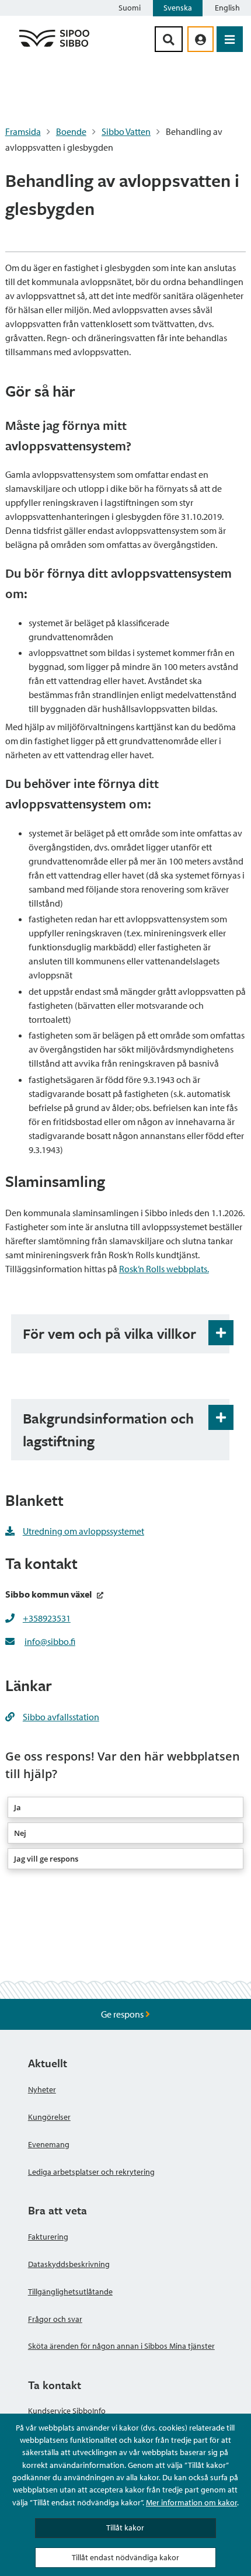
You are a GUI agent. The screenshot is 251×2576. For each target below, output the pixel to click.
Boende (71, 131)
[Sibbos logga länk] (54, 46)
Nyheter (42, 2089)
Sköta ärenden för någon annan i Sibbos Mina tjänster (121, 2346)
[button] (126, 1807)
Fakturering (48, 2237)
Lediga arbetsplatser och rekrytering (91, 2172)
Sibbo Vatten (126, 131)
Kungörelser (49, 2117)
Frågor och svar (55, 2319)
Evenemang (49, 2144)
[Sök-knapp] (169, 39)
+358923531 (47, 1618)
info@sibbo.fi (50, 1641)
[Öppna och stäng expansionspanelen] (221, 1333)
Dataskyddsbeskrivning (69, 2264)
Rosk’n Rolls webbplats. (164, 1269)
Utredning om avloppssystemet (83, 1531)
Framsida (23, 131)
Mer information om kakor (191, 2502)
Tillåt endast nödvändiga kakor (125, 2557)
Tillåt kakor (125, 2528)
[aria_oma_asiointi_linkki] (201, 39)
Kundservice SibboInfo (67, 2411)
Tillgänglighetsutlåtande (70, 2292)
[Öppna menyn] (230, 39)
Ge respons (123, 2014)
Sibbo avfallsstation (61, 1717)
